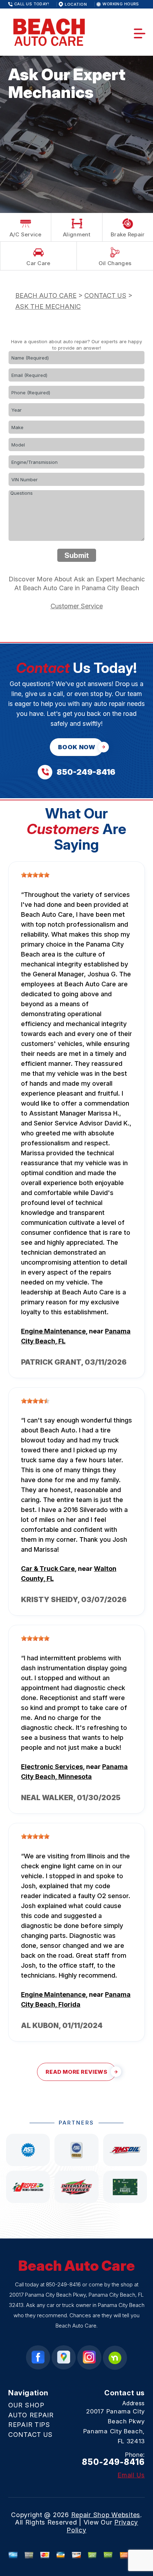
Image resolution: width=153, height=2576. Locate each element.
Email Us (131, 2475)
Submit (77, 555)
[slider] (35, 875)
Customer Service (77, 606)
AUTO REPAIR (31, 2415)
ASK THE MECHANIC (48, 306)
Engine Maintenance (53, 1331)
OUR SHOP (26, 2405)
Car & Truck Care (48, 1569)
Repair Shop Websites (106, 2515)
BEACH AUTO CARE (46, 295)
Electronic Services (52, 1767)
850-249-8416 (63, 2284)
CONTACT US (105, 295)
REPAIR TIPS (29, 2425)
